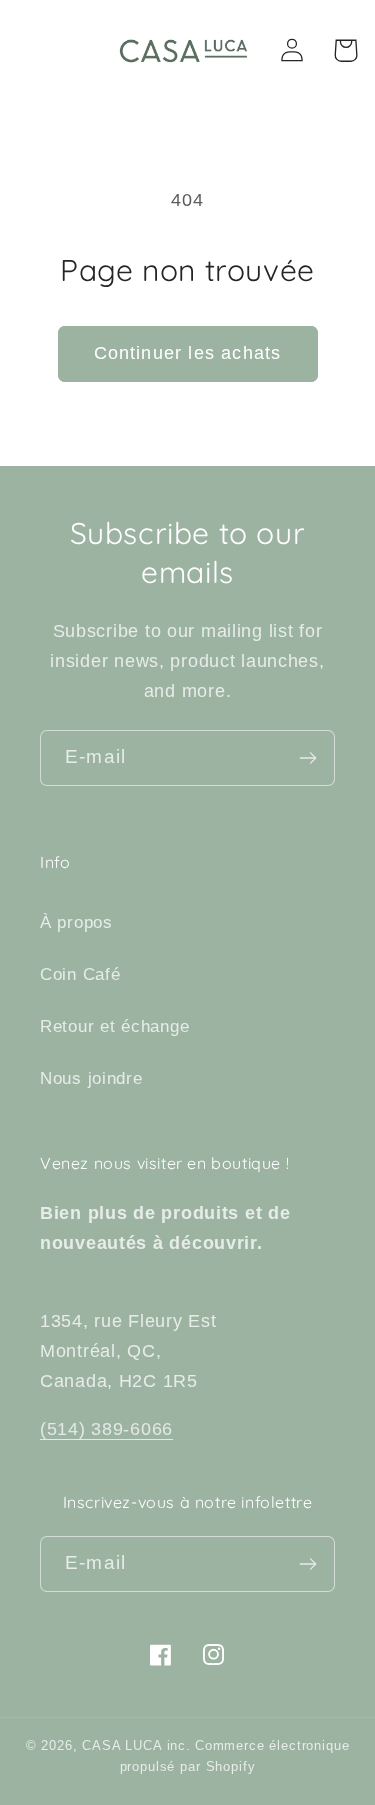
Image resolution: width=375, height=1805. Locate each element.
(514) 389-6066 (106, 1429)
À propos (76, 922)
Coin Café (80, 974)
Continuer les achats (188, 353)
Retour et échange (114, 1026)
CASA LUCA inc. (136, 1745)
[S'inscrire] (307, 758)
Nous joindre (91, 1078)
